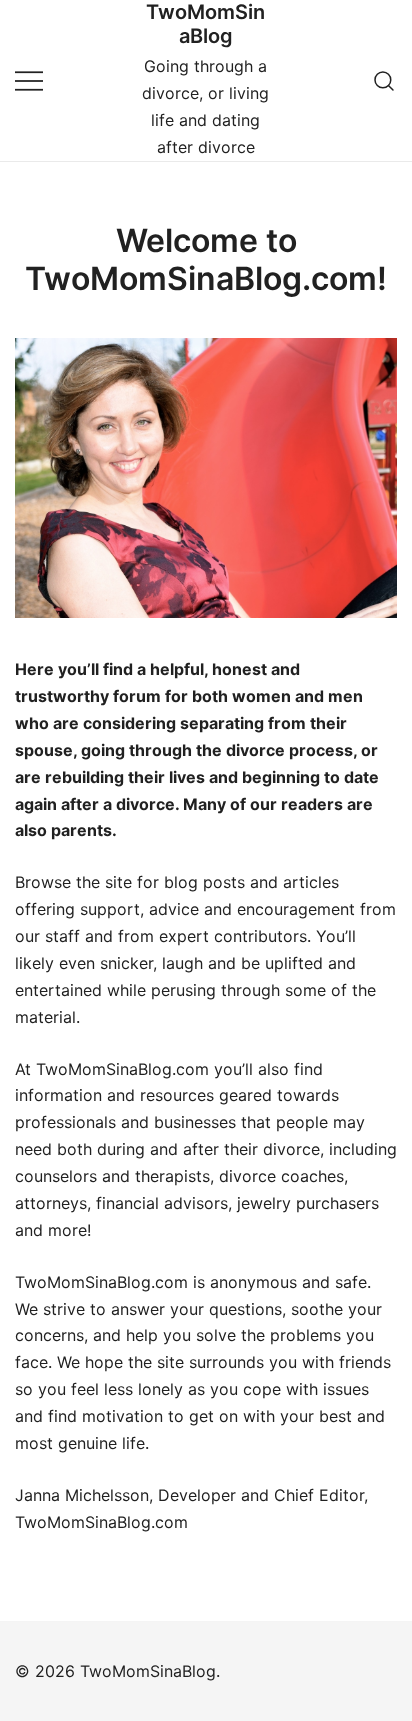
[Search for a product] (384, 80)
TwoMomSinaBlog (205, 24)
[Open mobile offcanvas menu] (29, 80)
